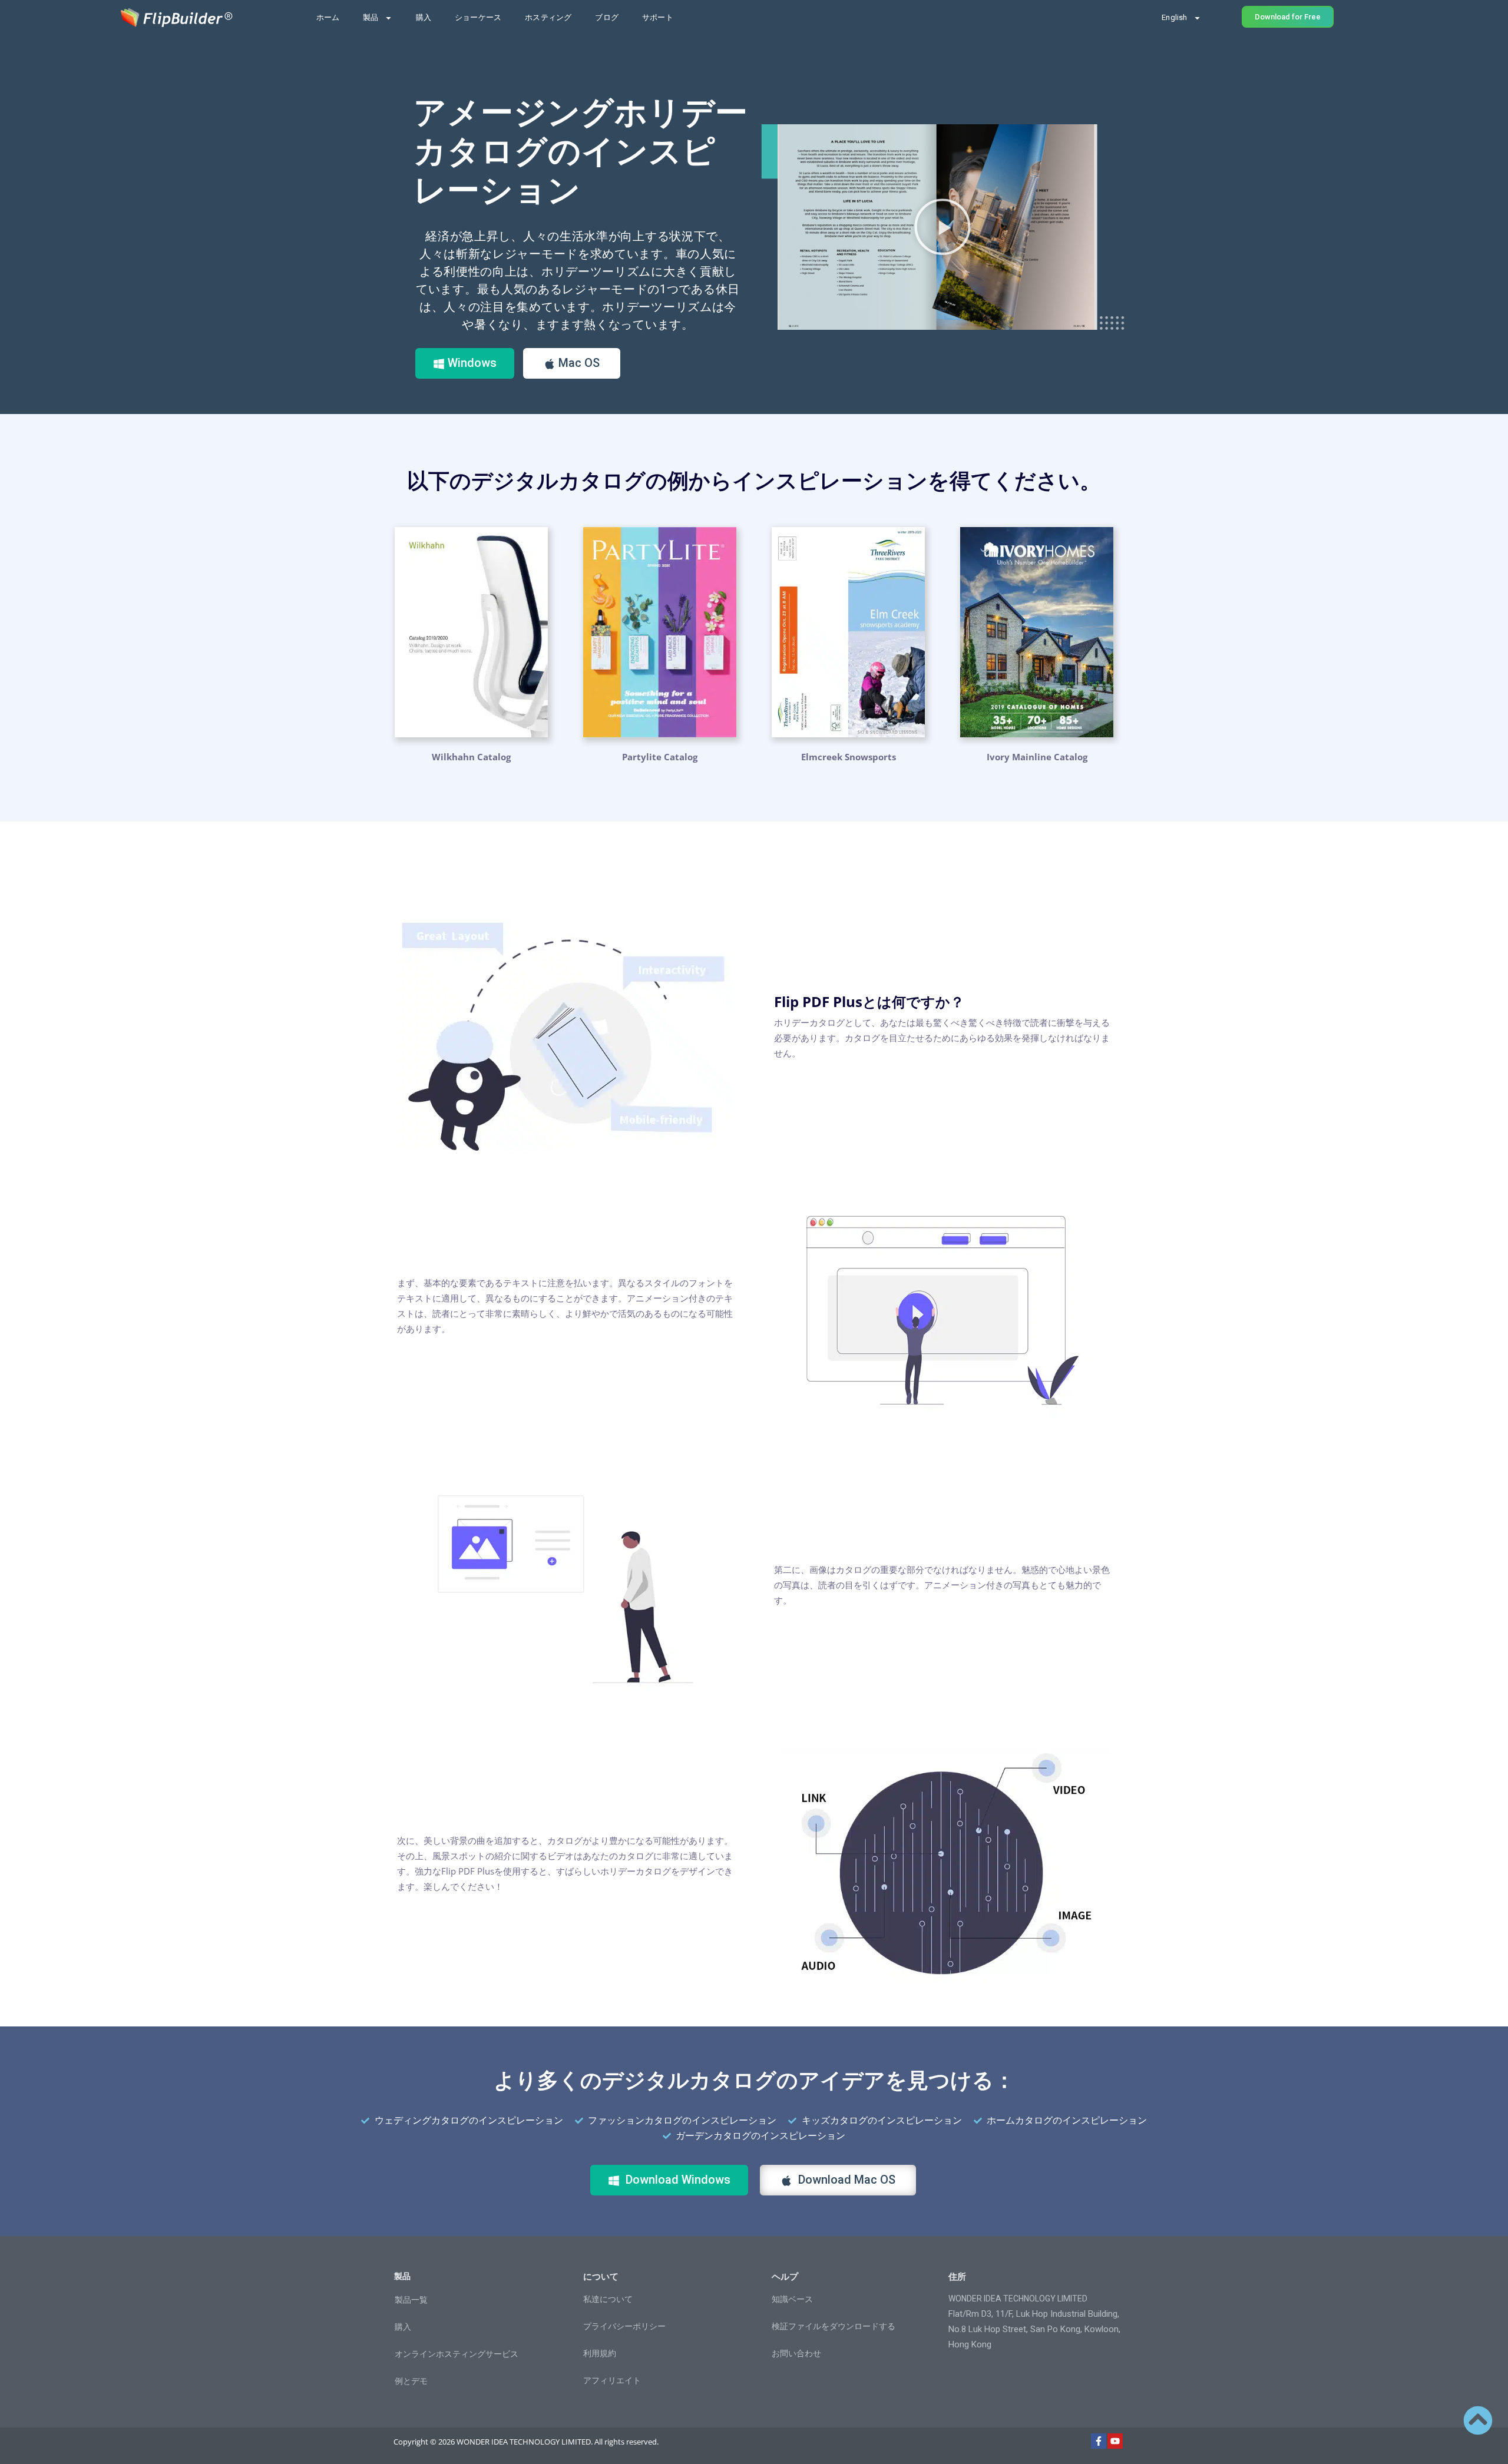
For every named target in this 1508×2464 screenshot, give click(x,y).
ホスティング (548, 17)
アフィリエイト (612, 2380)
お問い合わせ (796, 2353)
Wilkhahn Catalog (471, 757)
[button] (943, 227)
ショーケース (478, 17)
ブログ (607, 17)
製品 (371, 17)
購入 (424, 17)
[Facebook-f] (1099, 2441)
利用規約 (600, 2353)
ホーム (328, 17)
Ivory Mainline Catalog (1037, 757)
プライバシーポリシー (624, 2326)
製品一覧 (411, 2300)
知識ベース (792, 2299)
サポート (658, 17)
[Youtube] (1115, 2441)
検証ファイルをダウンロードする (834, 2326)
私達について (608, 2299)
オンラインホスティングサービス (457, 2354)
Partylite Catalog (660, 757)
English (1174, 17)
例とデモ (411, 2381)
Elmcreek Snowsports (849, 757)
